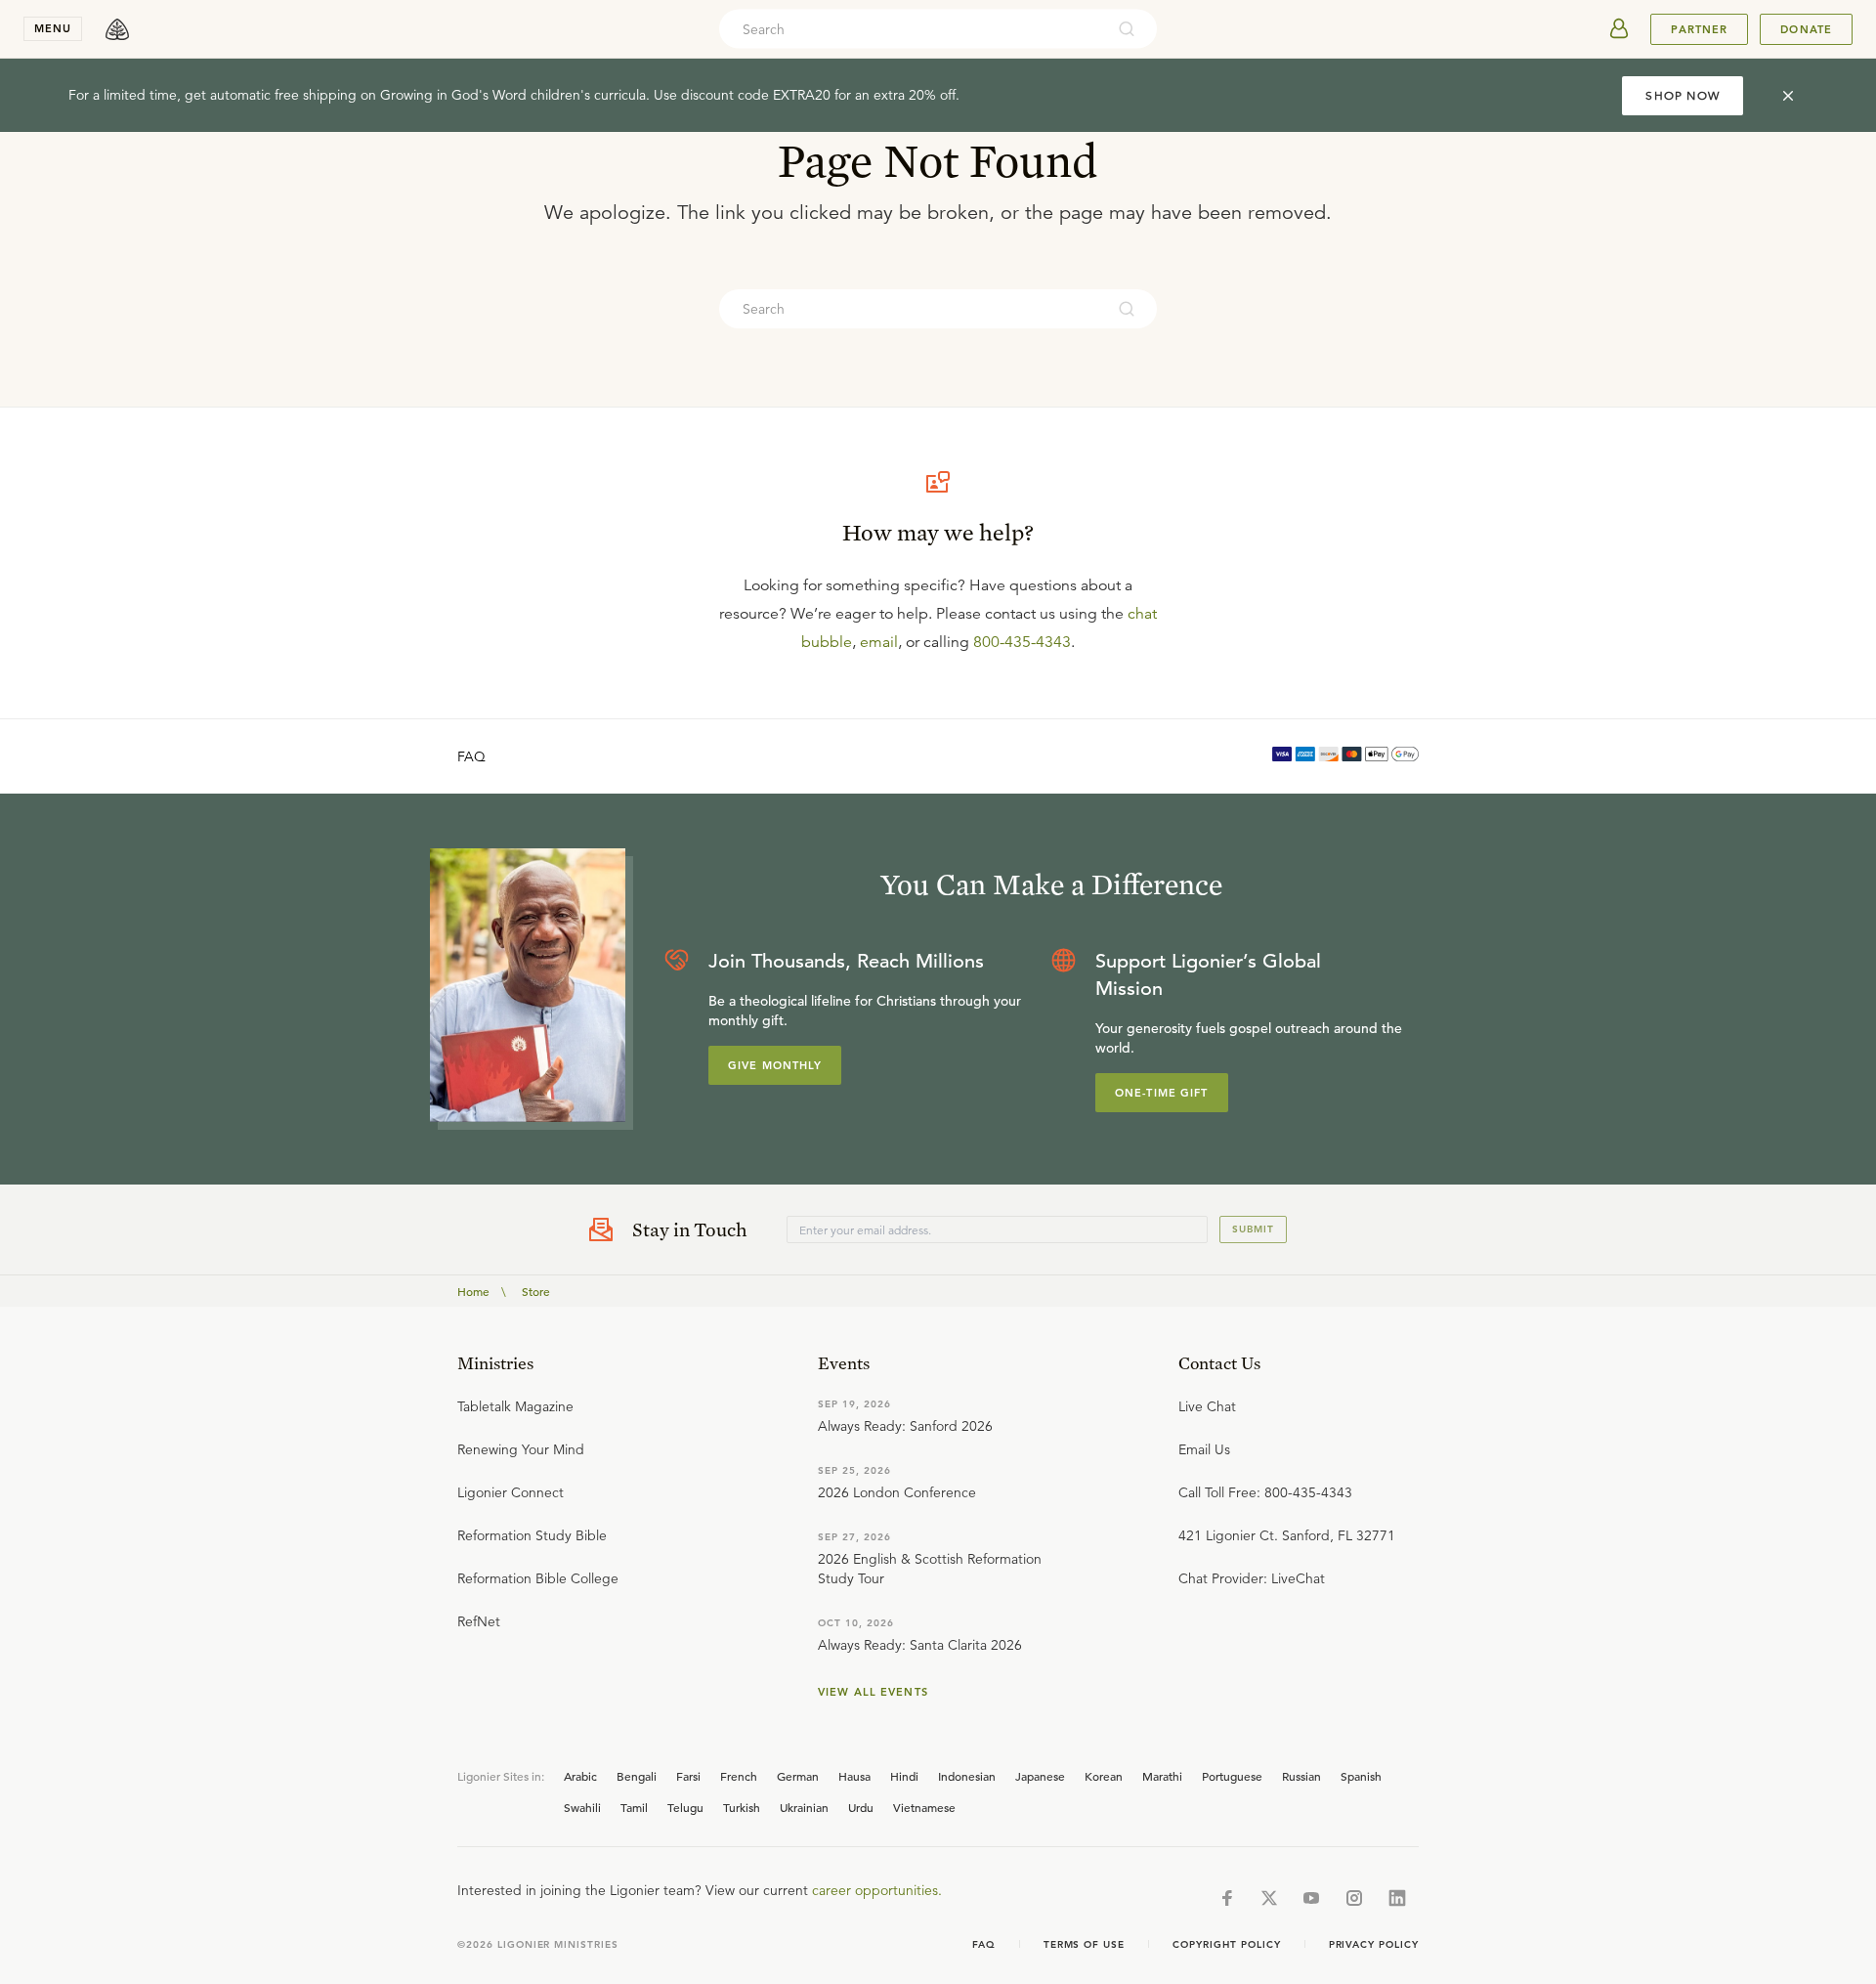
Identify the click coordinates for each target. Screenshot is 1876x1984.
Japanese (1040, 1776)
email (879, 642)
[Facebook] (1227, 1898)
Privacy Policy (1374, 1944)
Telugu (685, 1807)
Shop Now (1683, 95)
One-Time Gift (1162, 1093)
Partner (1699, 29)
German (798, 1776)
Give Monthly (775, 1065)
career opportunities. (877, 1890)
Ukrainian (804, 1807)
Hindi (904, 1776)
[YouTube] (1311, 1898)
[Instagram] (1354, 1898)
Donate (1806, 29)
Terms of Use (1085, 1944)
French (739, 1776)
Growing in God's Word (453, 95)
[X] (1269, 1898)
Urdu (861, 1807)
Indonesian (967, 1776)
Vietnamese (924, 1807)
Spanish (1361, 1776)
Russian (1301, 1776)
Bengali (637, 1776)
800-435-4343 (1022, 642)
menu (53, 28)
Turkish (742, 1807)
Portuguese (1232, 1776)
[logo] (117, 29)
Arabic (580, 1776)
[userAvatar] (1619, 29)
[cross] (1788, 96)
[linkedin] (1397, 1898)
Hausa (854, 1776)
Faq (984, 1944)
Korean (1104, 1776)
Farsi (688, 1776)
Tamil (634, 1807)
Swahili (582, 1807)
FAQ (471, 756)
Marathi (1162, 1776)
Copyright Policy (1226, 1944)
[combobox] (912, 29)
